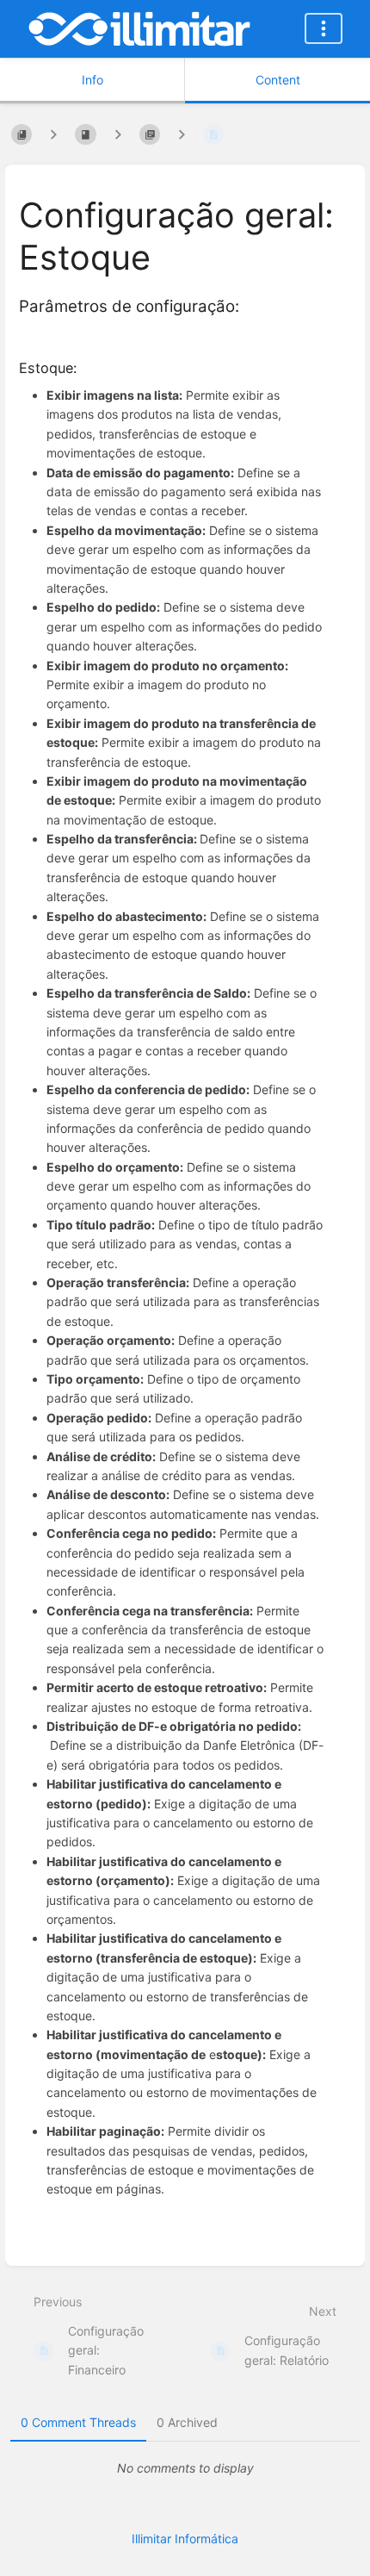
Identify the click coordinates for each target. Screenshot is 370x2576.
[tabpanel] (185, 2468)
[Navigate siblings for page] (182, 134)
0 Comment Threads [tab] (78, 2422)
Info (92, 80)
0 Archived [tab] (187, 2422)
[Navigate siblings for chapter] (118, 134)
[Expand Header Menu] (324, 28)
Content (278, 80)
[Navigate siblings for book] (53, 134)
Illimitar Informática (185, 2539)
